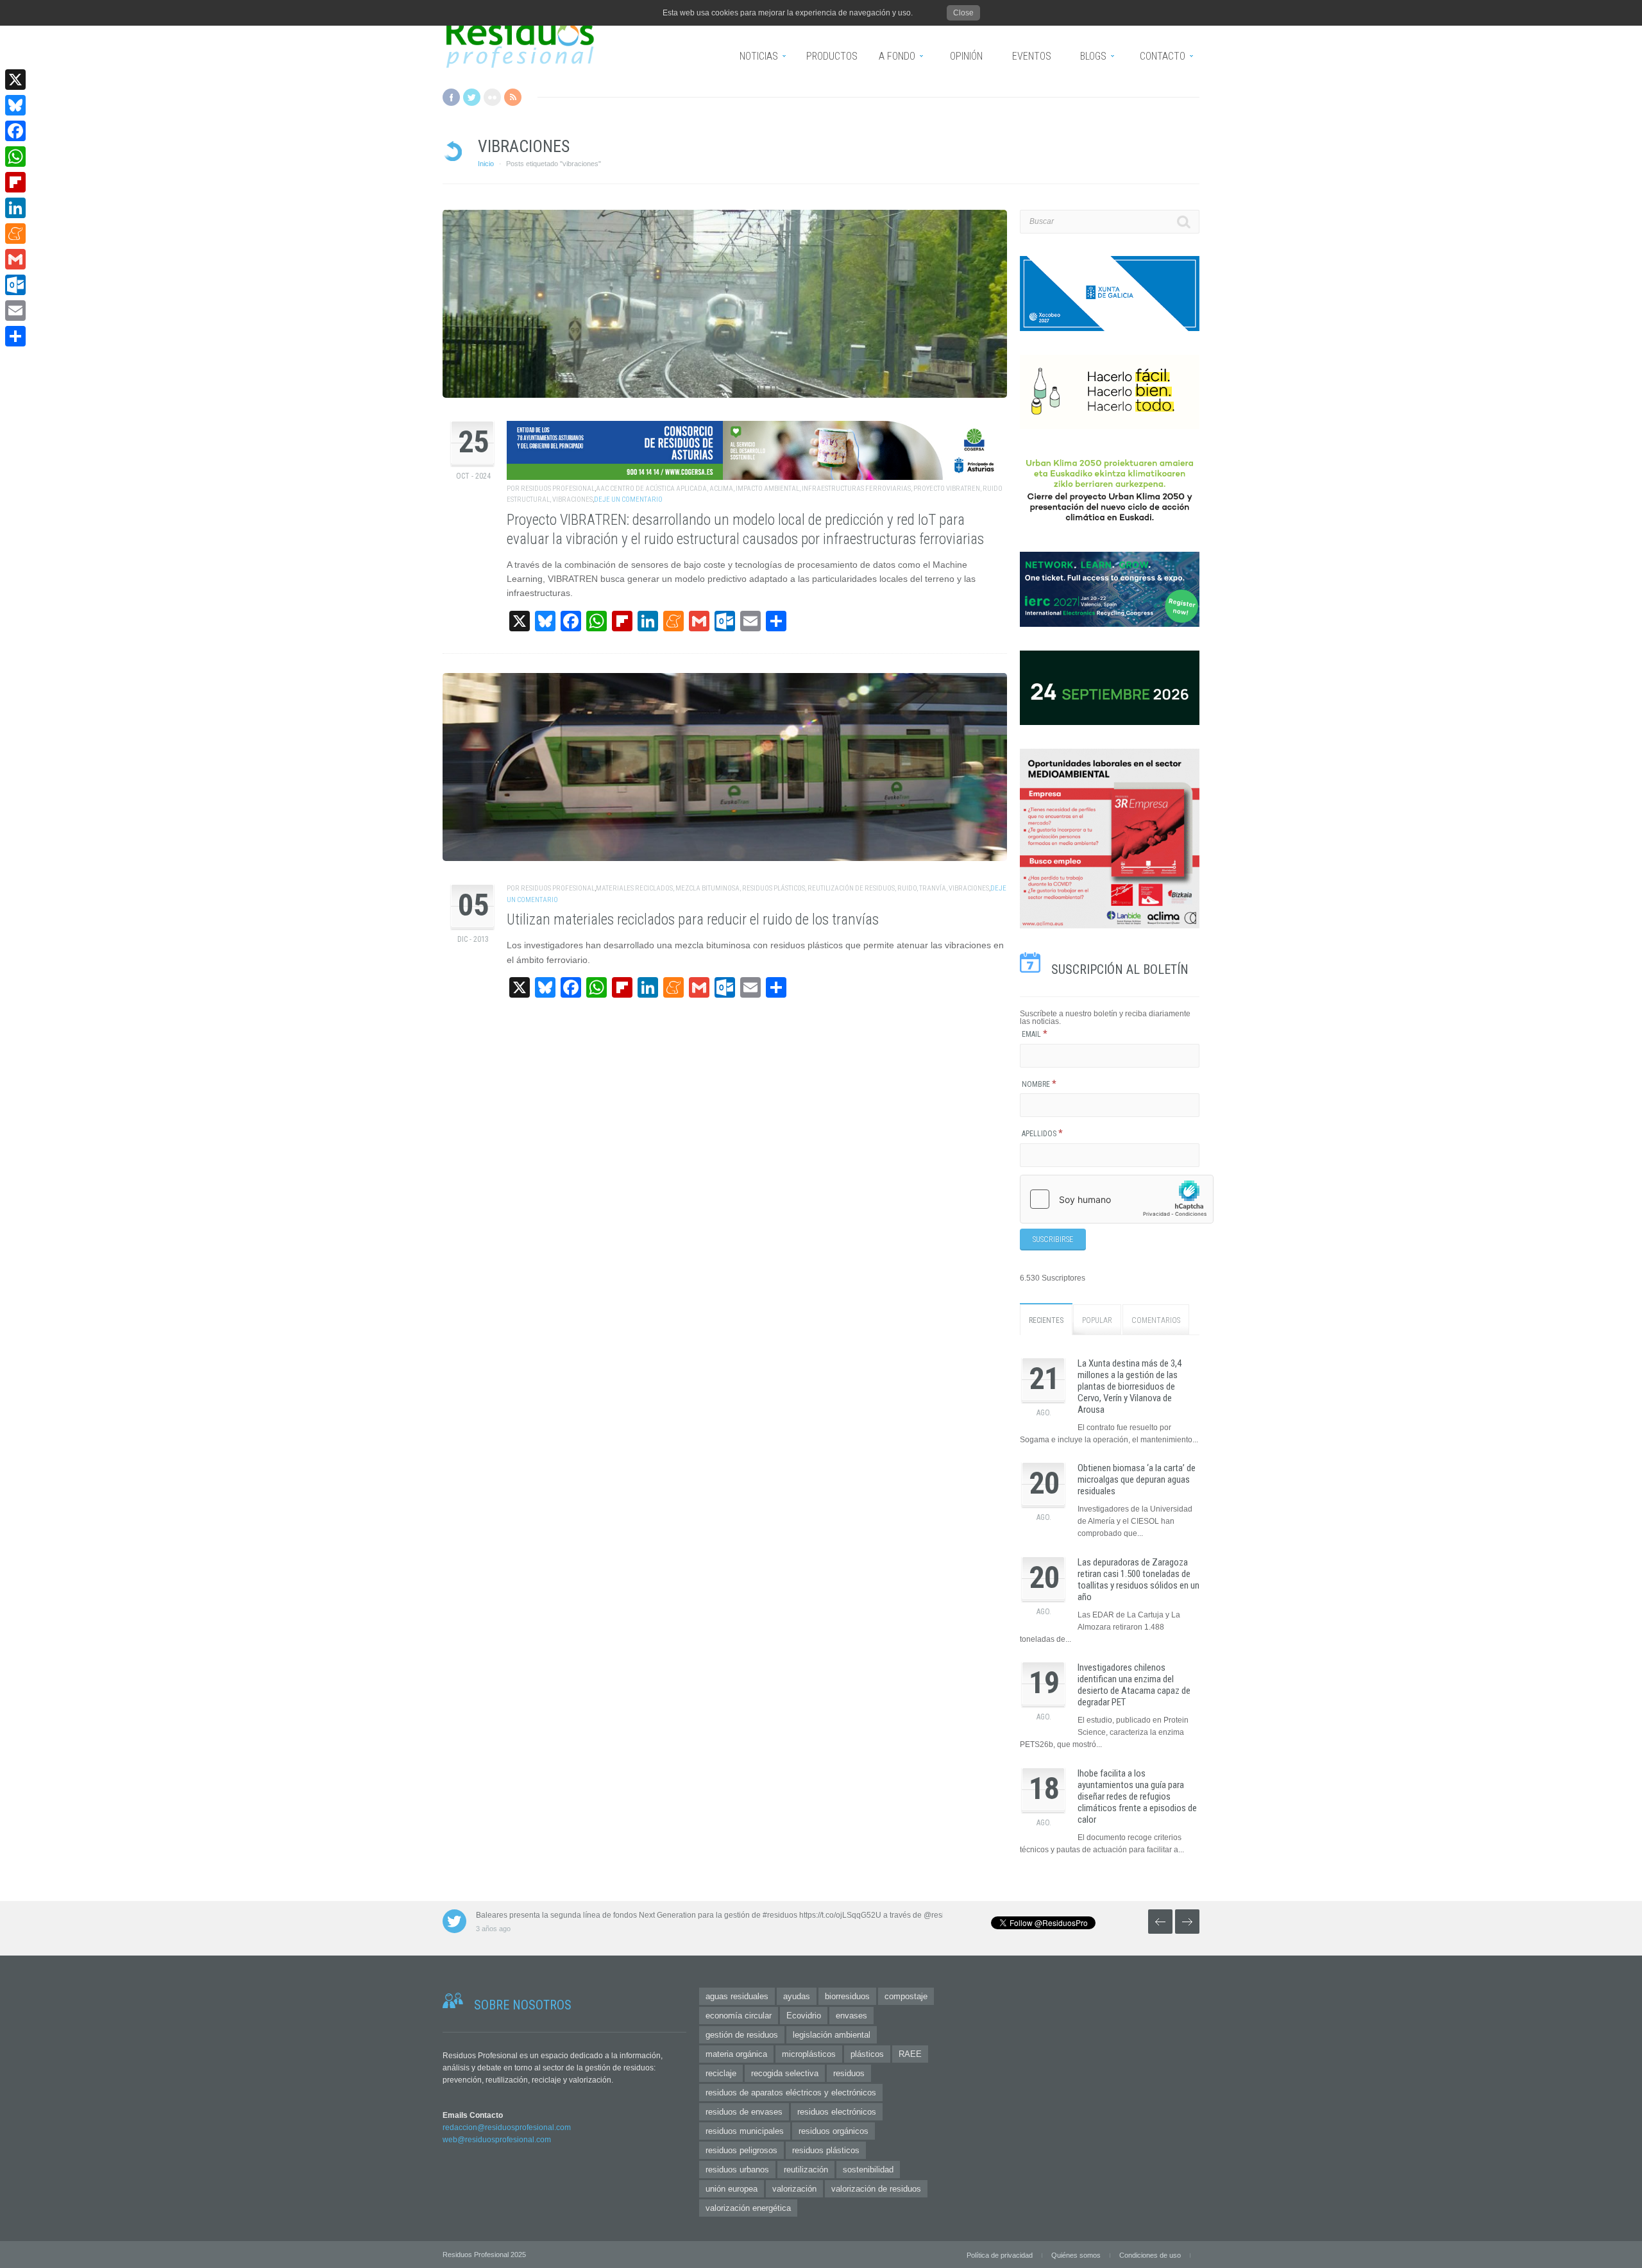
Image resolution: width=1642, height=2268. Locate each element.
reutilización (806, 2170)
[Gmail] (15, 259)
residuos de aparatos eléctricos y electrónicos (791, 2093)
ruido (907, 888)
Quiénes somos (1076, 2255)
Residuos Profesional (558, 489)
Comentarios (1156, 1320)
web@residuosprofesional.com (497, 2140)
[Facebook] (15, 131)
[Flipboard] (15, 182)
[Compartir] (15, 336)
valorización (794, 2189)
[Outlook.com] (15, 285)
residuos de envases (744, 2112)
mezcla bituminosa (707, 888)
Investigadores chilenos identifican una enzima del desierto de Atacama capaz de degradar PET (1134, 1685)
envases (851, 2016)
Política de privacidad (1000, 2255)
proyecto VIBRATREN (947, 489)
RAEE (910, 2054)
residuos (849, 2073)
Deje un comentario (628, 499)
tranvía (933, 888)
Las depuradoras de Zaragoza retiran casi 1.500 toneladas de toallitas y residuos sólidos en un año (1138, 1580)
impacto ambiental (767, 489)
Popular (1097, 1320)
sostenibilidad (868, 2170)
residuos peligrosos (741, 2150)
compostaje (906, 1996)
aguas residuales (737, 1996)
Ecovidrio (804, 2016)
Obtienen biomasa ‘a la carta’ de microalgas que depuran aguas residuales (1137, 1479)
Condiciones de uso (1150, 2255)
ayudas (797, 1996)
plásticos (867, 2054)
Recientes (1046, 1320)
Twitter (472, 97)
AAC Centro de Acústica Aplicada (651, 489)
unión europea (732, 2189)
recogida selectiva (785, 2073)
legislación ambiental (832, 2035)
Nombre (1039, 1084)
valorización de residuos (876, 2189)
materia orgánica (736, 2054)
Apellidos (1042, 1134)
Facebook (451, 97)
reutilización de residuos (851, 888)
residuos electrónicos (837, 2112)
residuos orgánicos (834, 2131)
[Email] (15, 311)
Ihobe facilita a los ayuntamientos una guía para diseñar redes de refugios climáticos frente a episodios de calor (1137, 1796)
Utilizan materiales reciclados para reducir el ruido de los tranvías (693, 920)
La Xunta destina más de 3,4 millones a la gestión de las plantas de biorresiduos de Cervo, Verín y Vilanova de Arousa (1130, 1386)
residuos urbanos (737, 2170)
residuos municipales (745, 2131)
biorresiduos (847, 1996)
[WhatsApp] (15, 157)
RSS (513, 97)
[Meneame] (15, 234)
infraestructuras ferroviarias (856, 489)
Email (1035, 1034)
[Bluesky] (15, 105)
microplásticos (809, 2054)
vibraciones (572, 499)
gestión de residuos (742, 2035)
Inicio (486, 164)
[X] (15, 80)
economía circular (739, 2016)
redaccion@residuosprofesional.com (507, 2127)
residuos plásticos (774, 888)
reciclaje (721, 2073)
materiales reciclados (634, 888)
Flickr (492, 97)
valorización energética (748, 2208)
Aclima (721, 489)
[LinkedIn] (15, 208)
